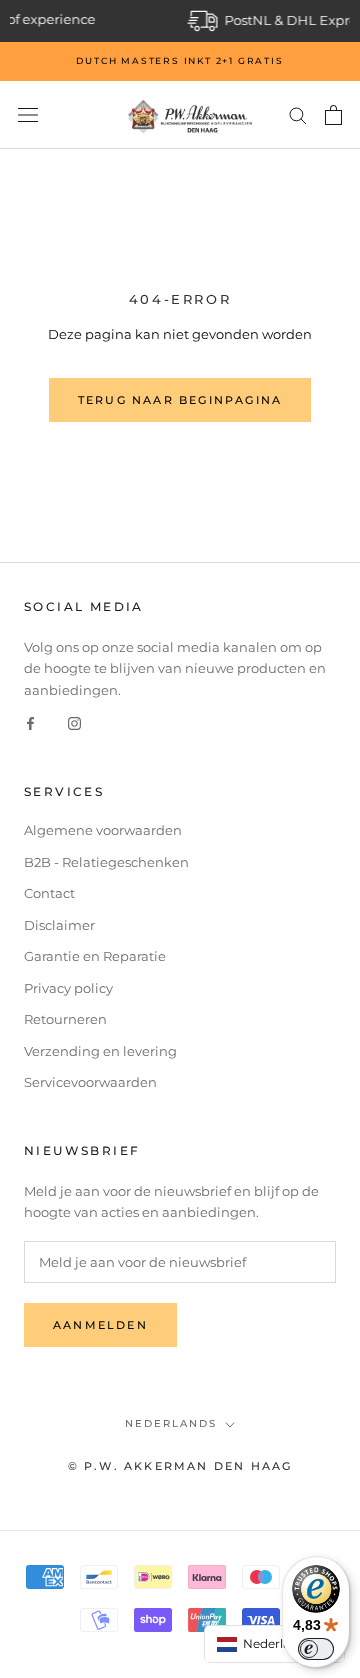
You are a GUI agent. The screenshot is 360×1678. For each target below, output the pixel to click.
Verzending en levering (100, 1051)
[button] (275, 1644)
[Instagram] (74, 722)
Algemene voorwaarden (103, 830)
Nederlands (171, 1423)
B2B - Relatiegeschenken (106, 862)
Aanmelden (100, 1325)
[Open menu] (28, 115)
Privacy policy (68, 988)
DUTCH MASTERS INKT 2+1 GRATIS (179, 60)
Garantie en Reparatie (95, 956)
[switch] (316, 1649)
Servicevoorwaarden (90, 1082)
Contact (49, 893)
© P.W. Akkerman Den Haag (180, 1466)
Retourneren (65, 1019)
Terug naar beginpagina (180, 400)
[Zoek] (298, 114)
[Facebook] (30, 722)
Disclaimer (59, 925)
